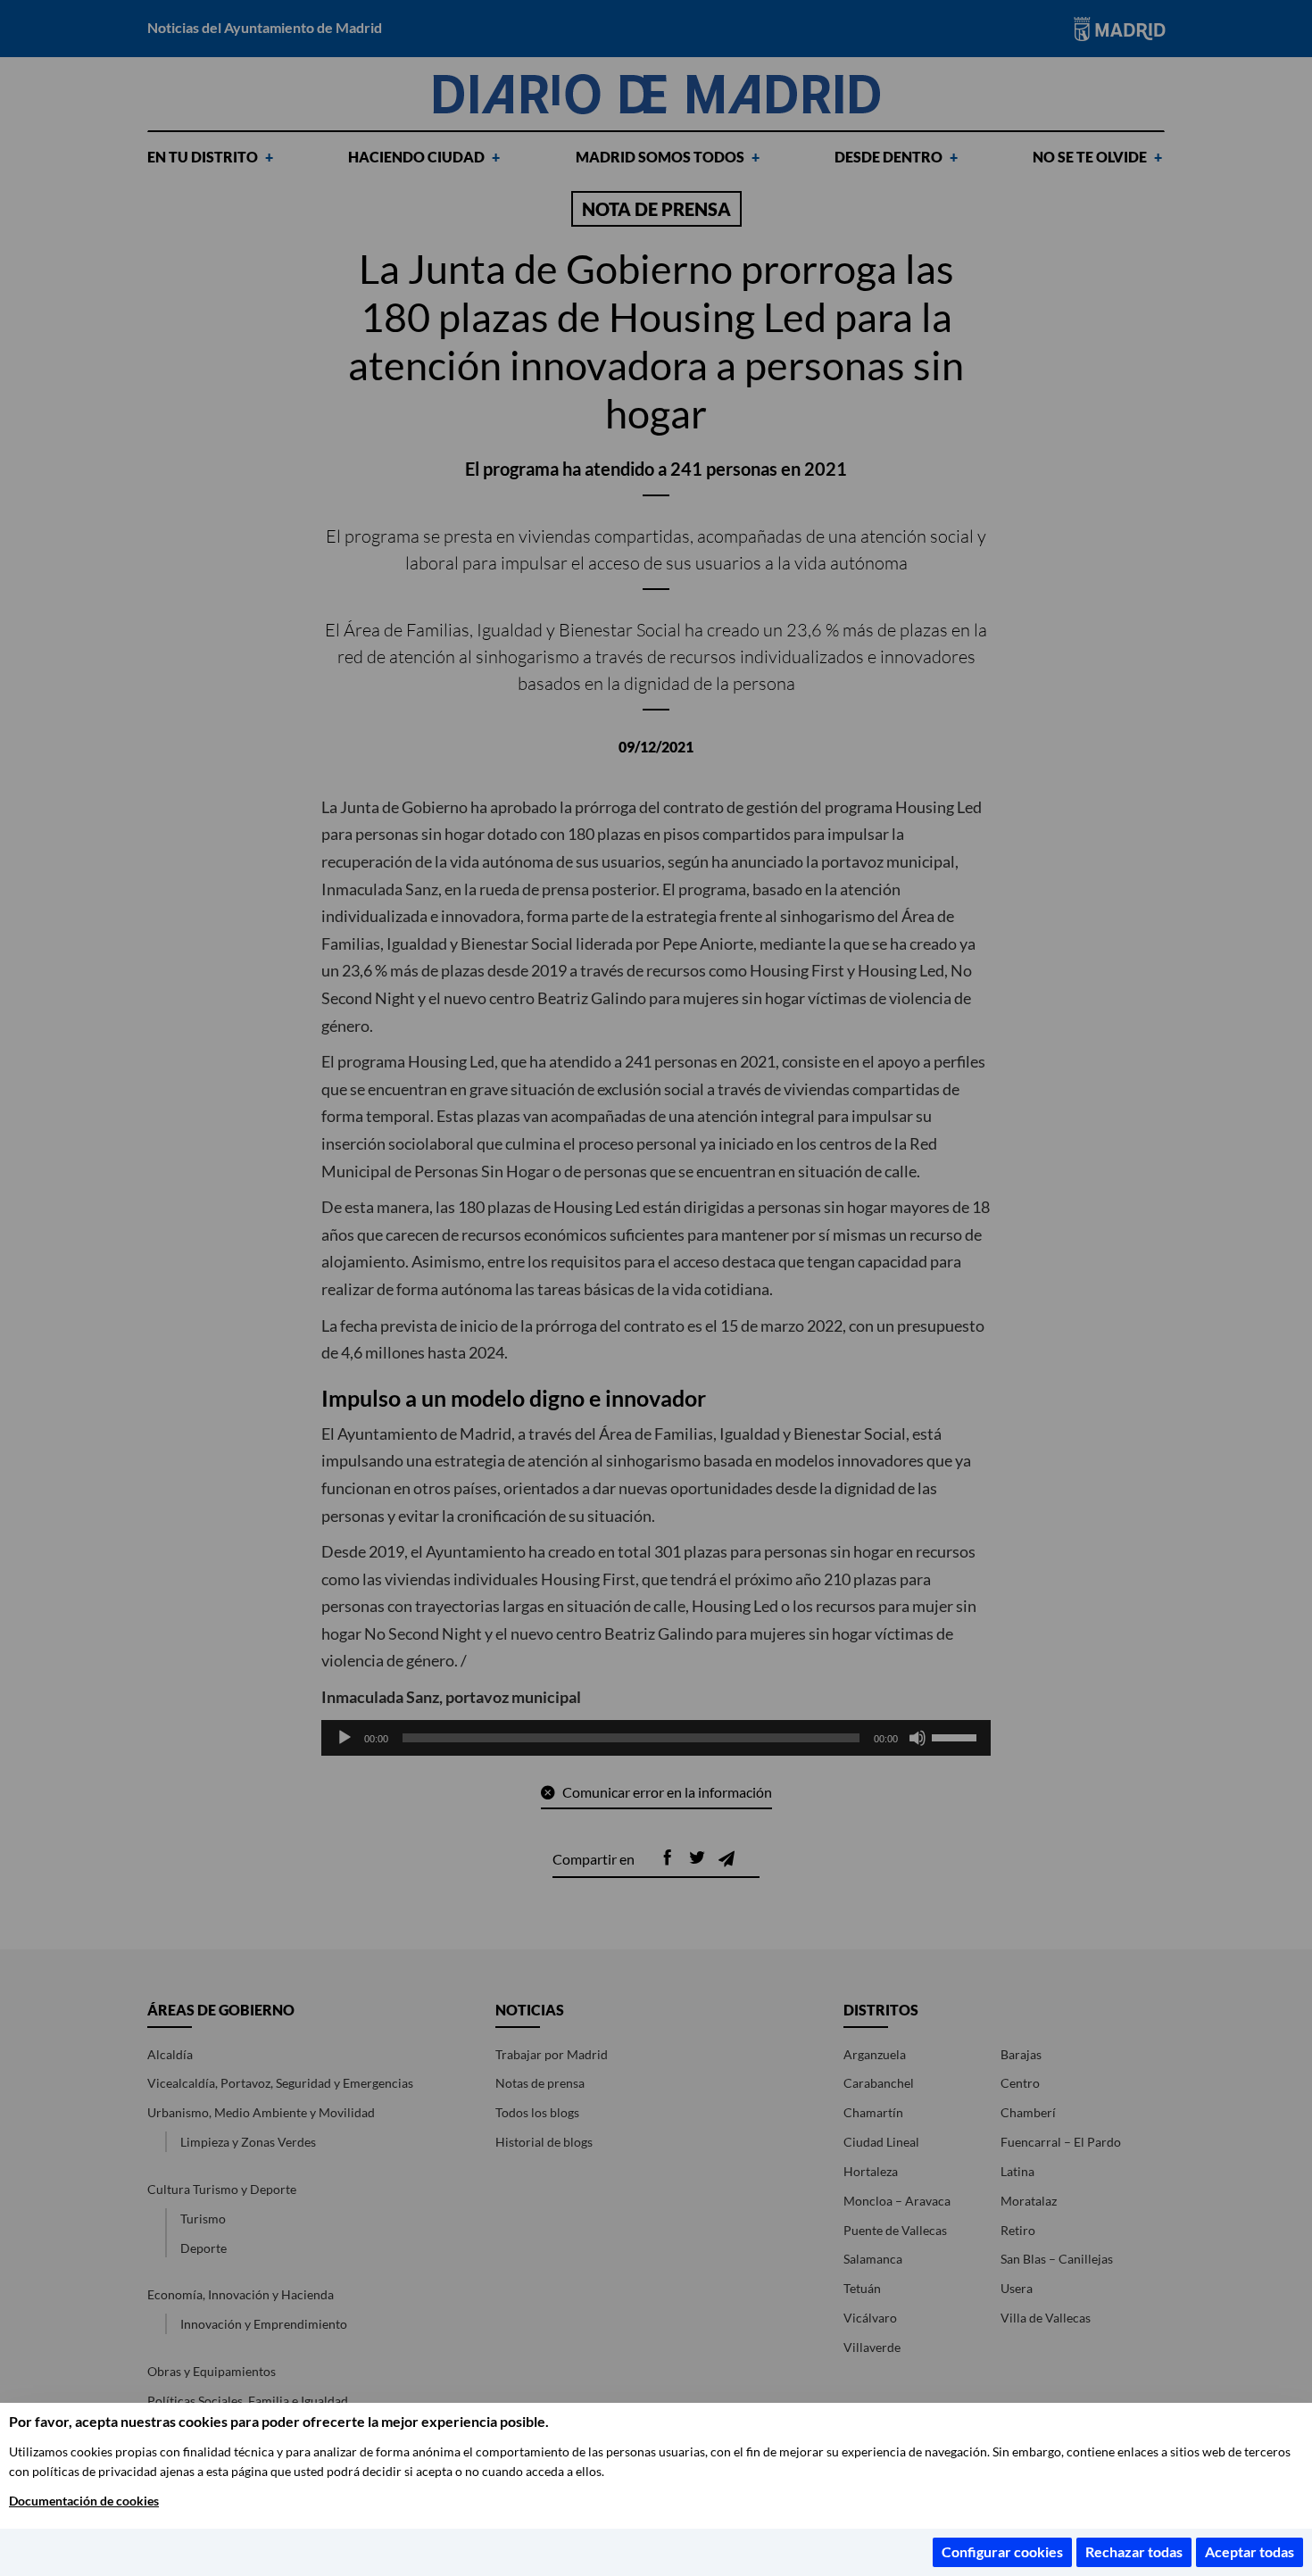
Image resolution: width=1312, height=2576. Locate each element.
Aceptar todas (1250, 2551)
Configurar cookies (1002, 2551)
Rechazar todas (1134, 2551)
